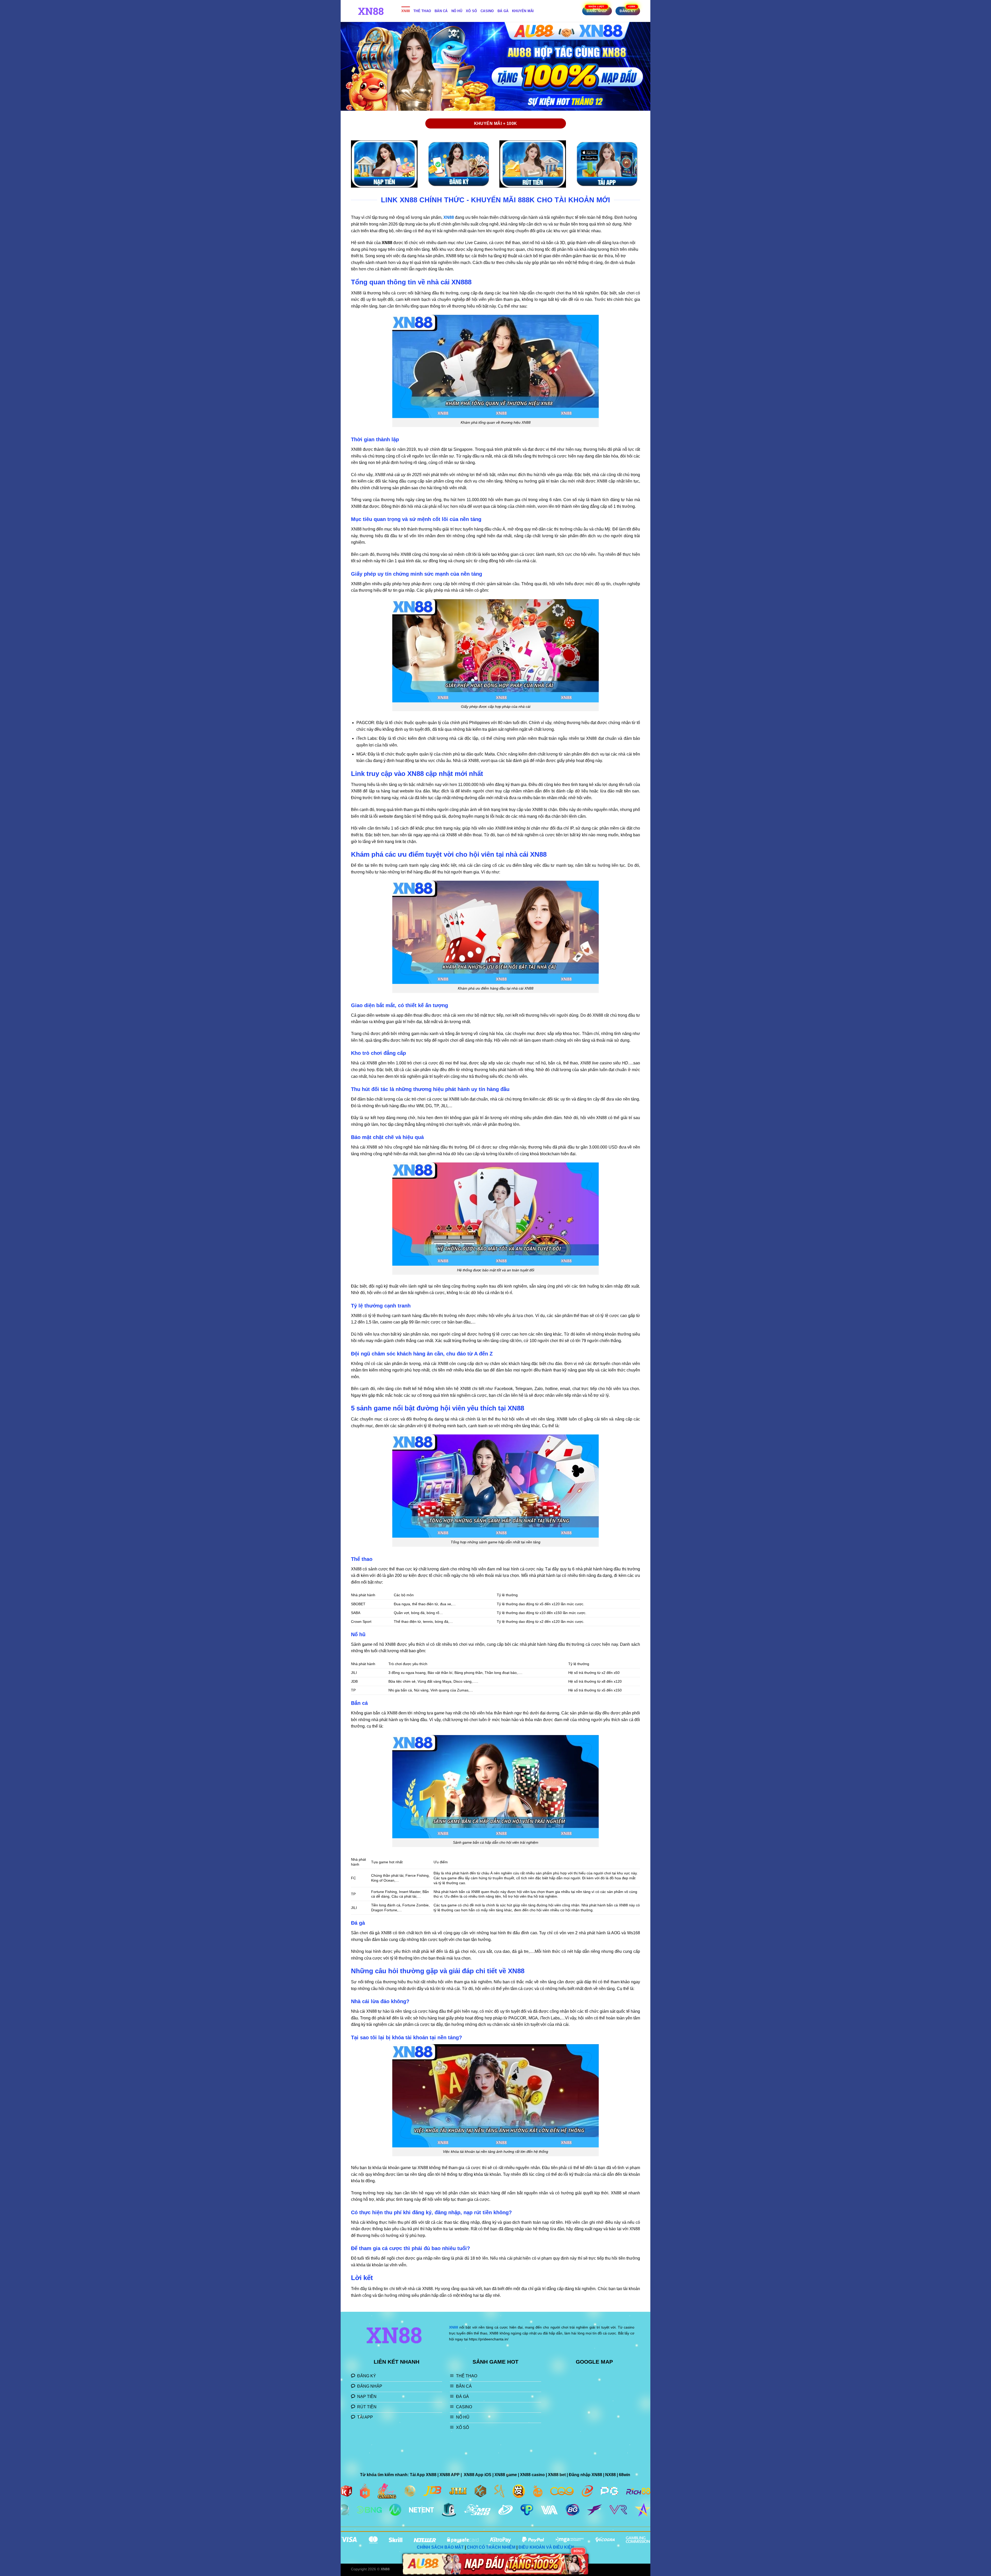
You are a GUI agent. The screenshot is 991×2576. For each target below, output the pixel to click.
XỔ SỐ (471, 11)
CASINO (487, 11)
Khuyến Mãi (523, 11)
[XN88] (372, 11)
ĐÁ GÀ (503, 11)
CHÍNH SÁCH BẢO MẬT (440, 2547)
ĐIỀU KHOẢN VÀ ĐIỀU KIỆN (546, 2547)
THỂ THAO (422, 11)
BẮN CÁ (441, 11)
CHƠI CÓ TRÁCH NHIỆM (491, 2547)
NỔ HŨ (457, 11)
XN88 (406, 11)
